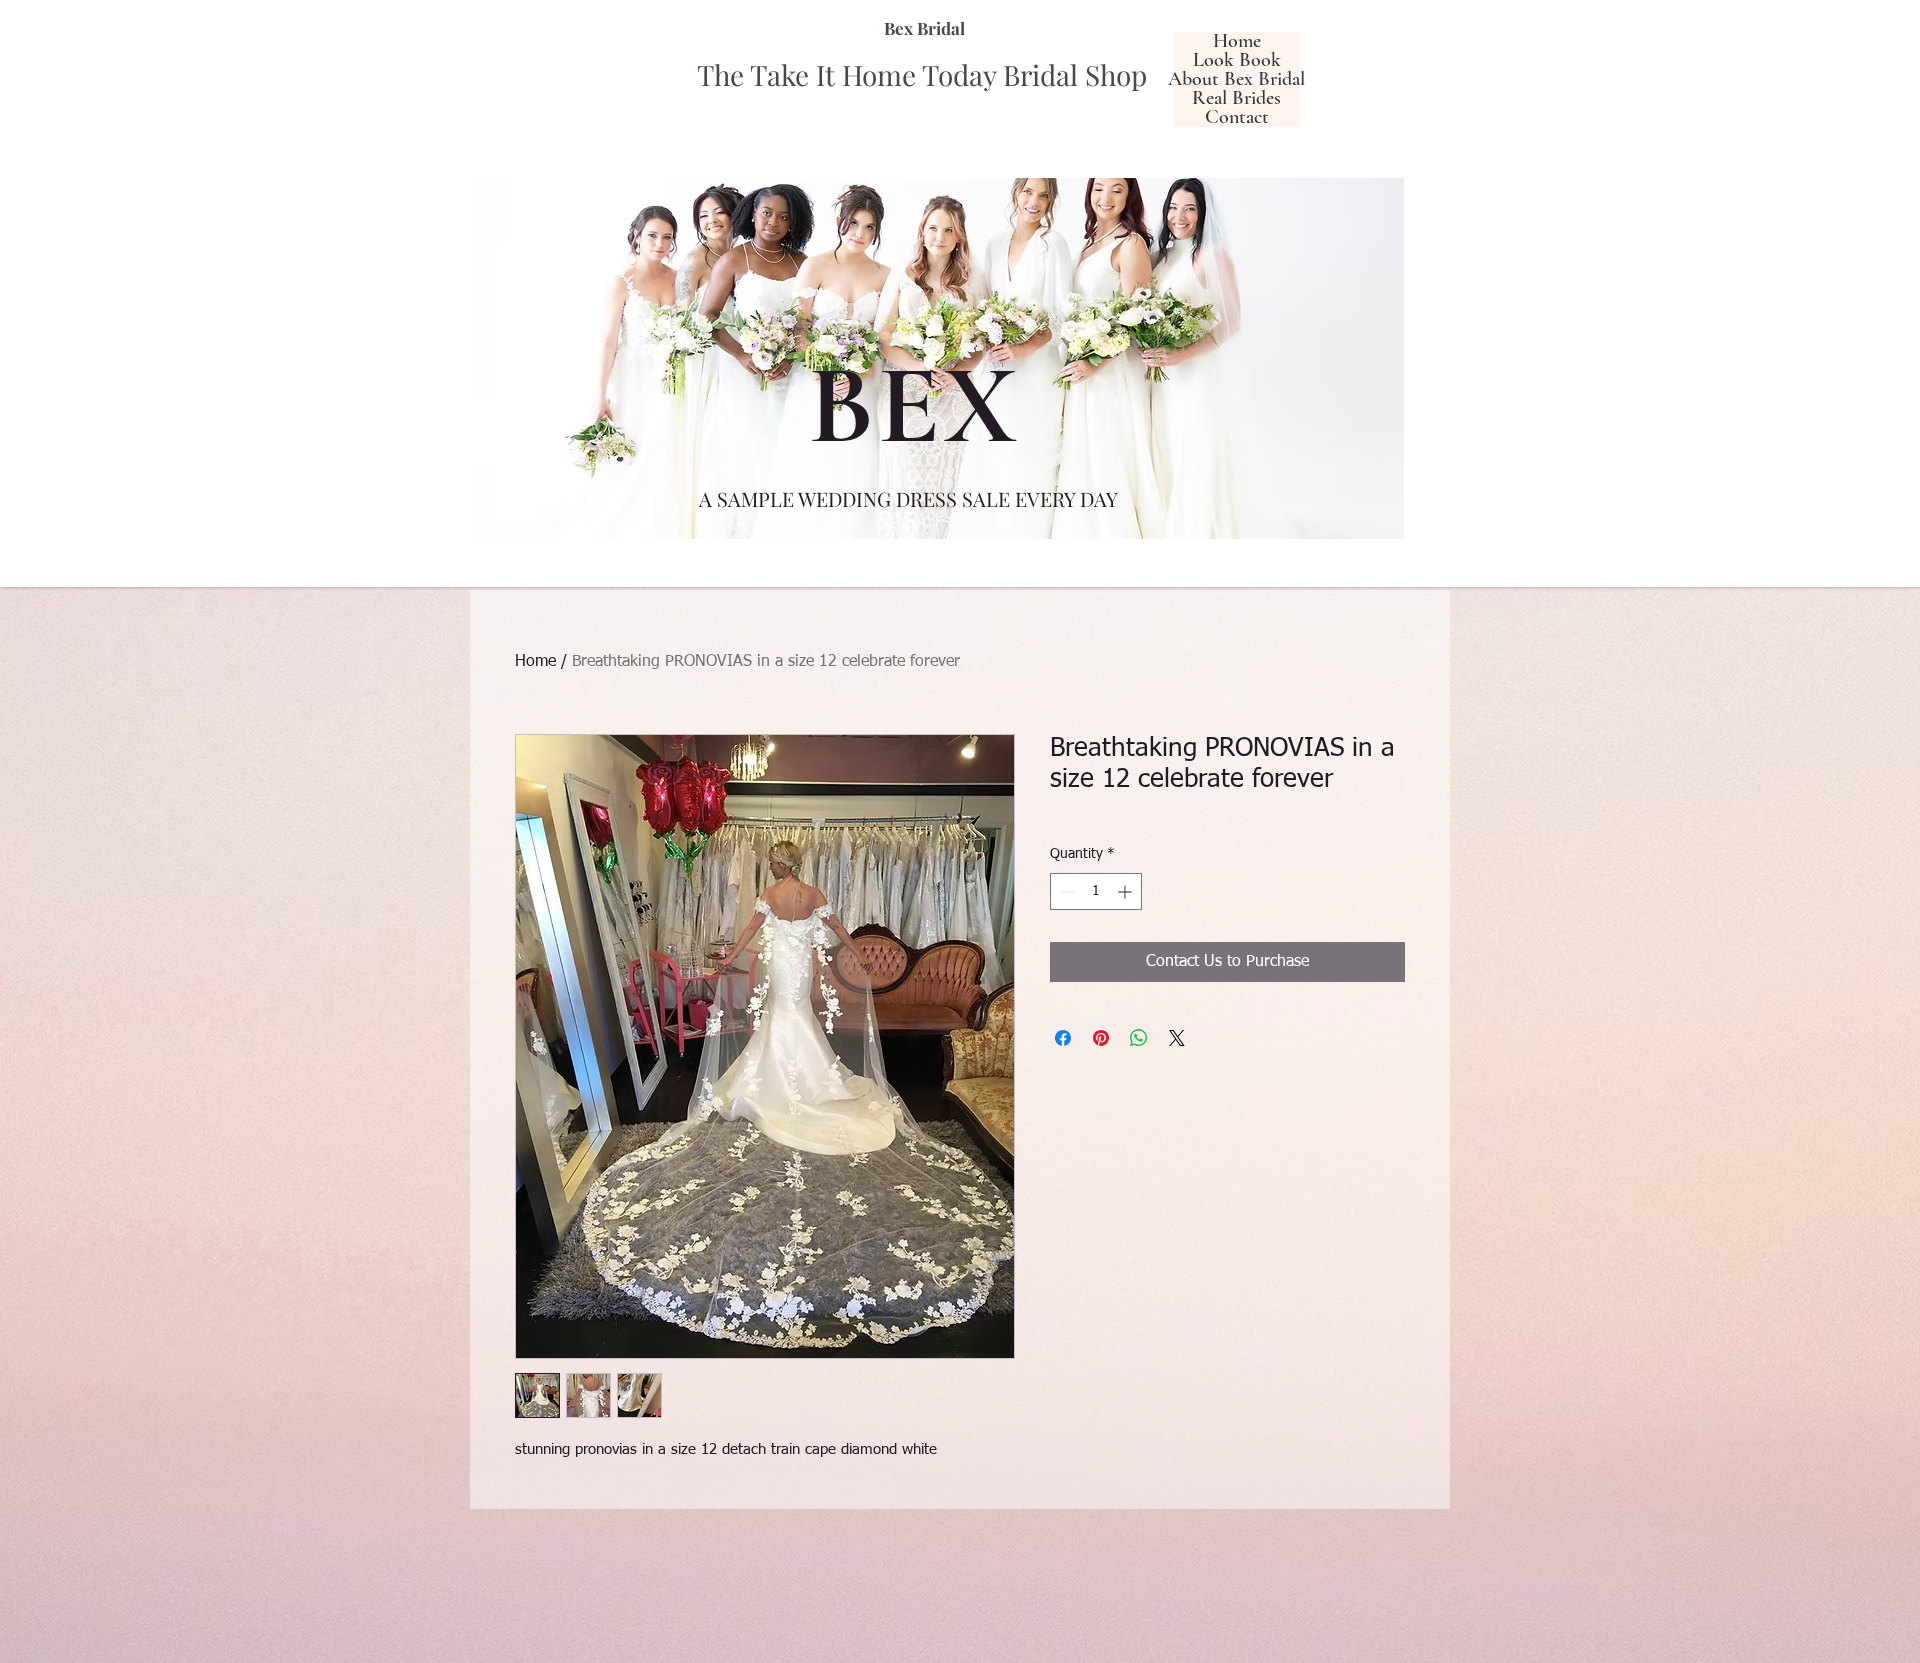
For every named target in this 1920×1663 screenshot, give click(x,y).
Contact (1237, 117)
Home (1237, 41)
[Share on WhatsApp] (1139, 1038)
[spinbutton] (1096, 891)
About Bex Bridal (1236, 79)
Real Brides (1236, 98)
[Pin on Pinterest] (1101, 1038)
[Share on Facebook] (1063, 1038)
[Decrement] (1065, 891)
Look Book (1237, 60)
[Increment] (1126, 891)
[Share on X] (1177, 1038)
